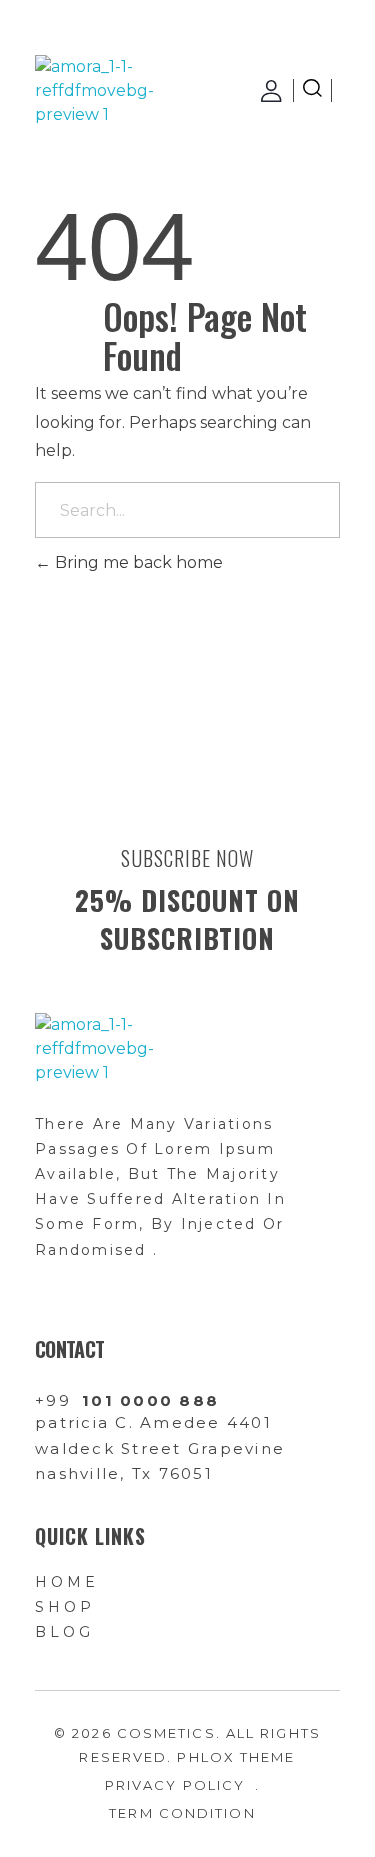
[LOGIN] (272, 91)
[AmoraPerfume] (96, 91)
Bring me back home (137, 562)
